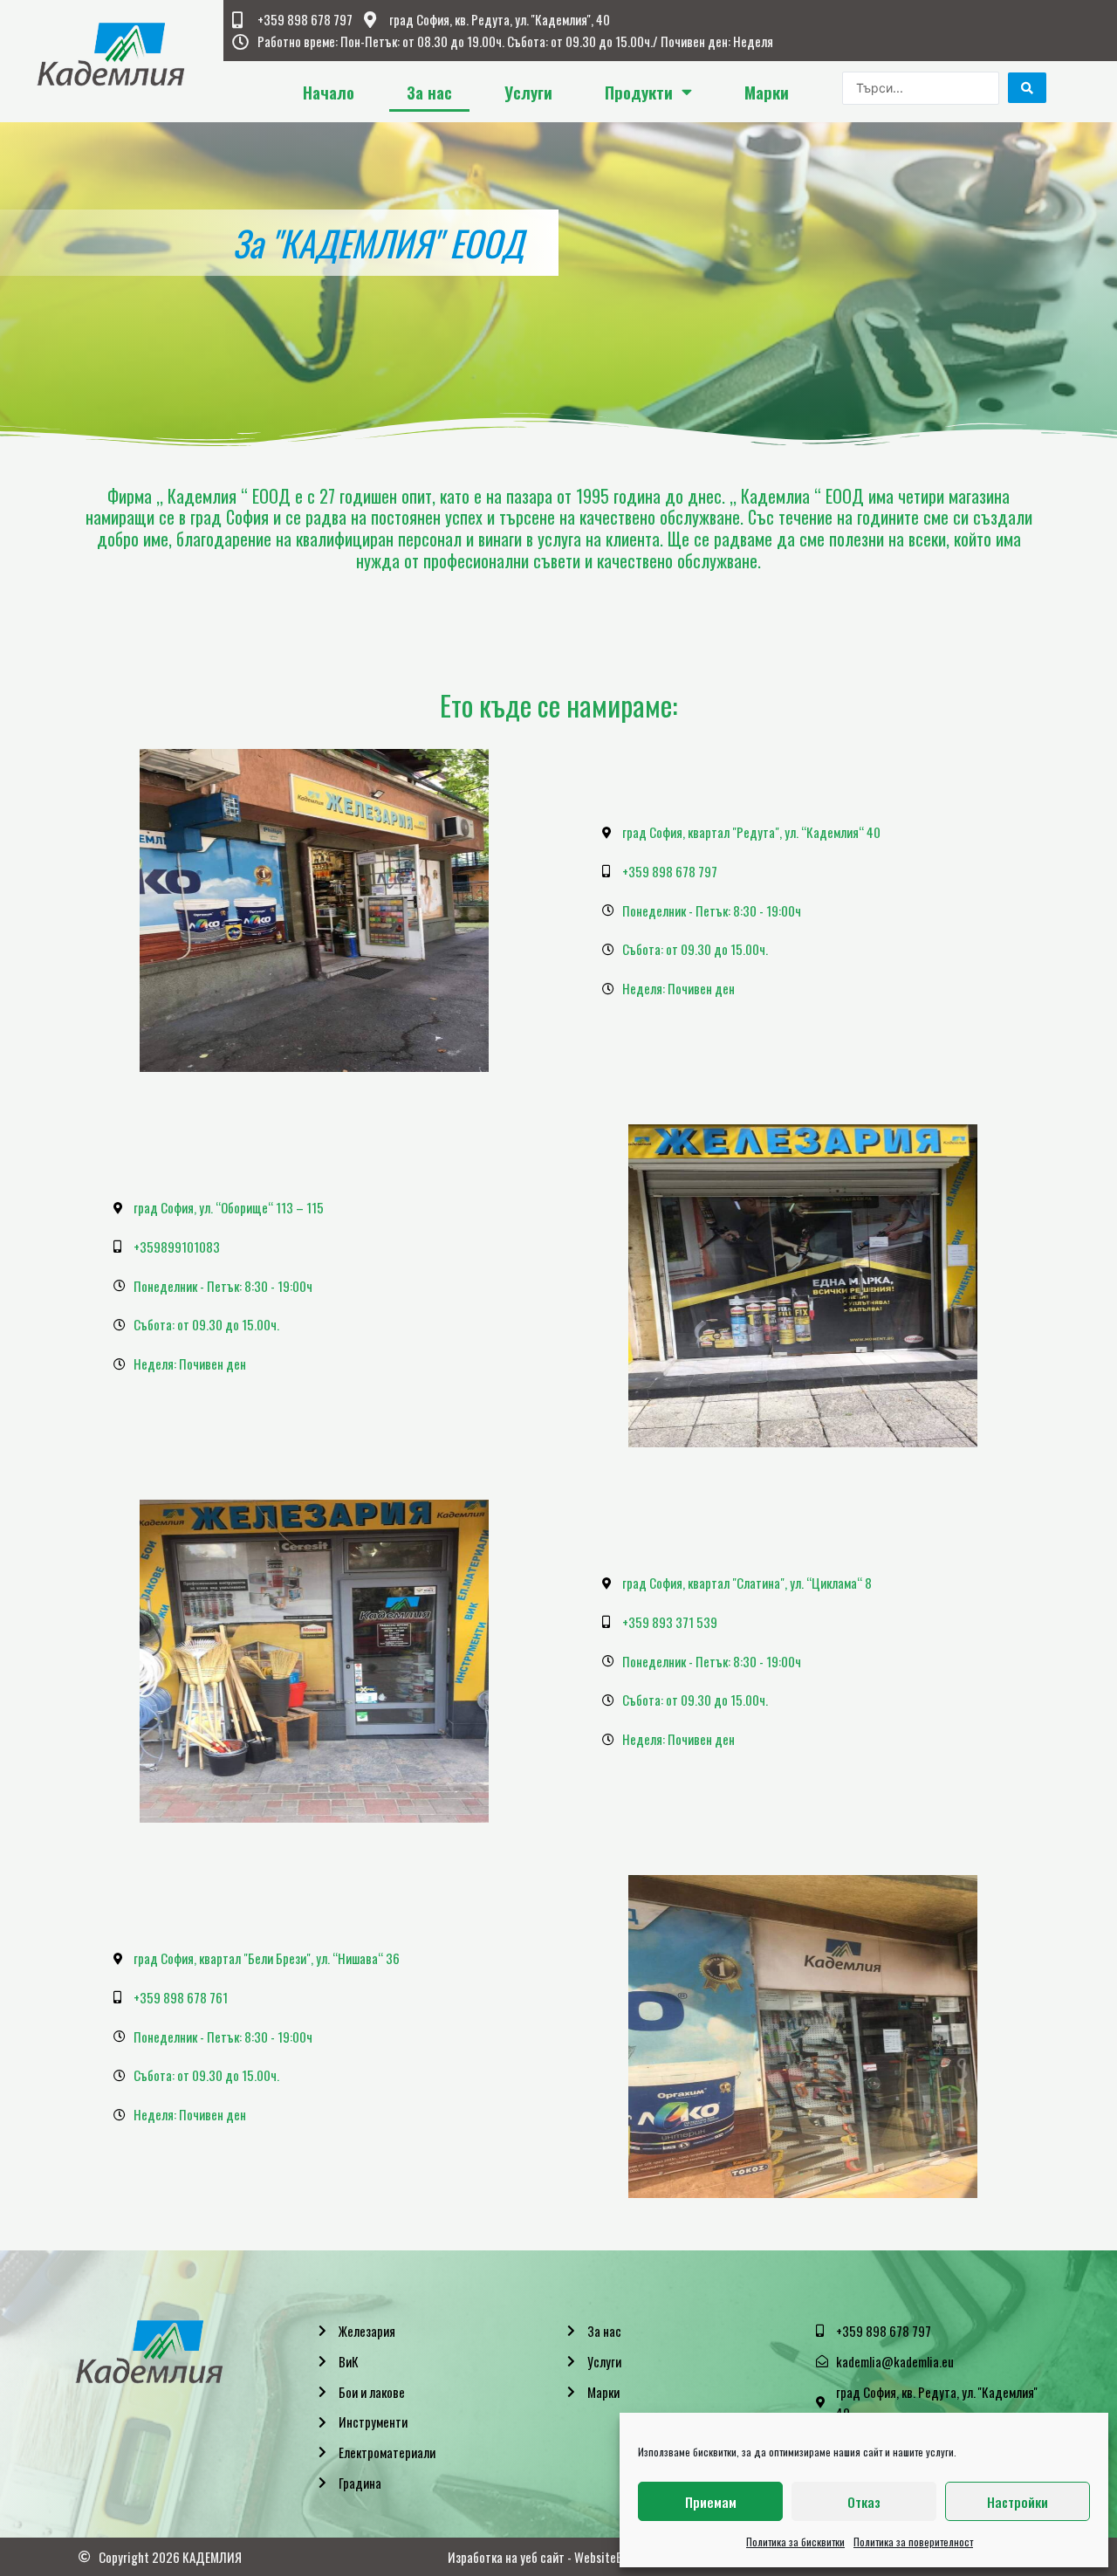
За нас (429, 92)
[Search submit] (1027, 88)
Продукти (639, 92)
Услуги (528, 92)
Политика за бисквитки (795, 2542)
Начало (329, 92)
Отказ (864, 2502)
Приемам (711, 2502)
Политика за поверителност (913, 2542)
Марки (767, 92)
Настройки (1018, 2502)
